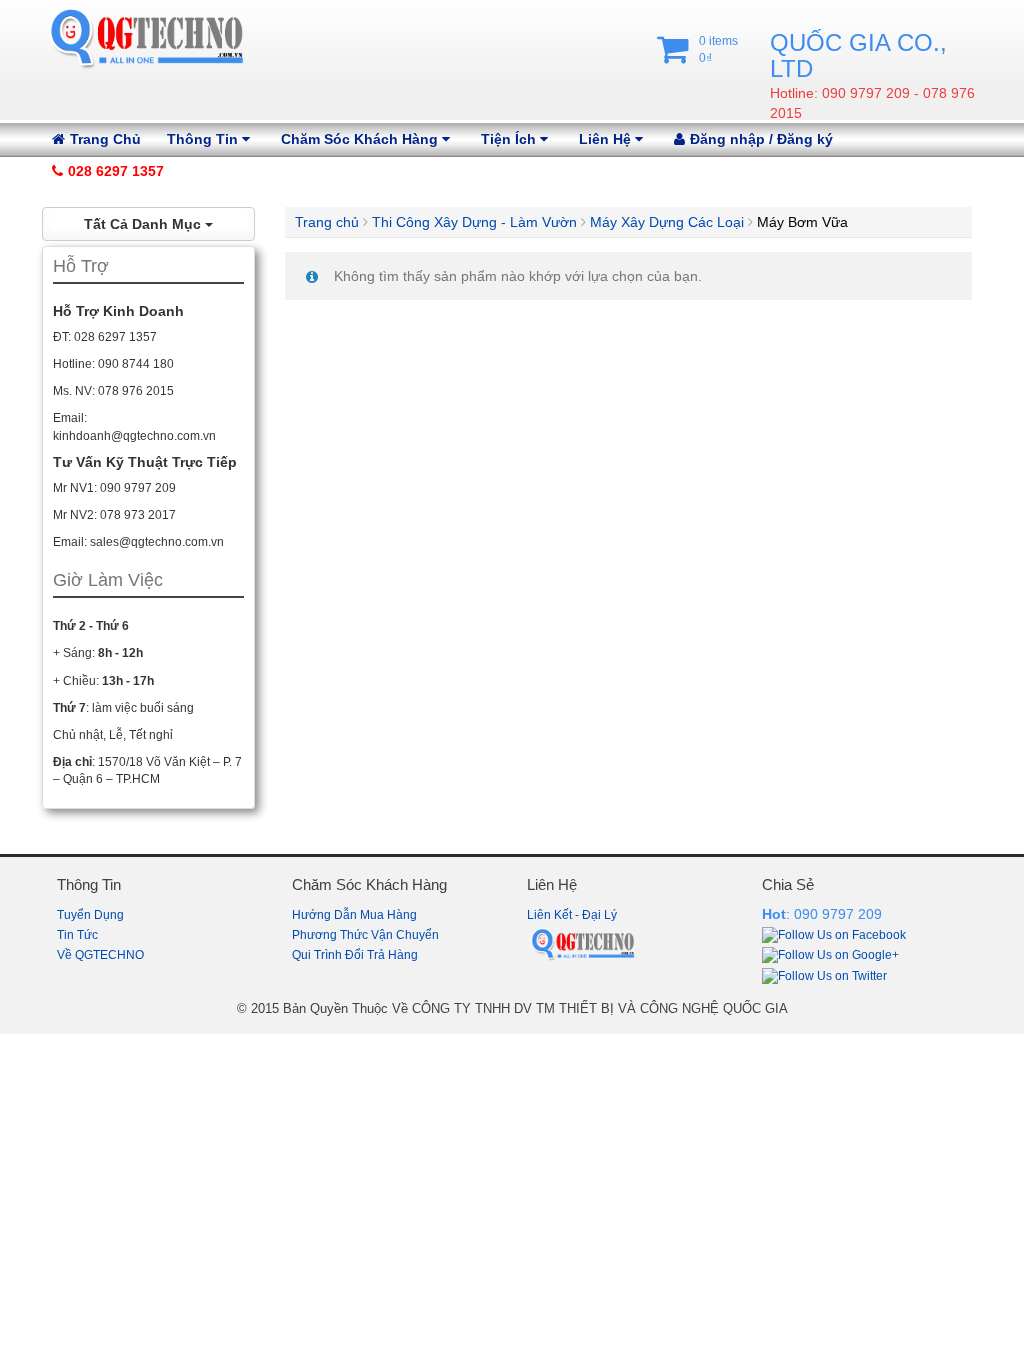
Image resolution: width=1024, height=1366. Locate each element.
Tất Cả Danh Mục (144, 224)
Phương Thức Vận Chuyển (365, 935)
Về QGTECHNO (100, 955)
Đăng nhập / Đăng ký (761, 139)
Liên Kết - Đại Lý (572, 915)
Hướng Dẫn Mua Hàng (354, 915)
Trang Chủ (105, 139)
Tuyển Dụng (90, 915)
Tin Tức (77, 935)
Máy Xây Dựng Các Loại (667, 222)
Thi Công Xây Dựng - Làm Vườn (474, 222)
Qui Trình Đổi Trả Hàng (355, 955)
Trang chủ (327, 222)
